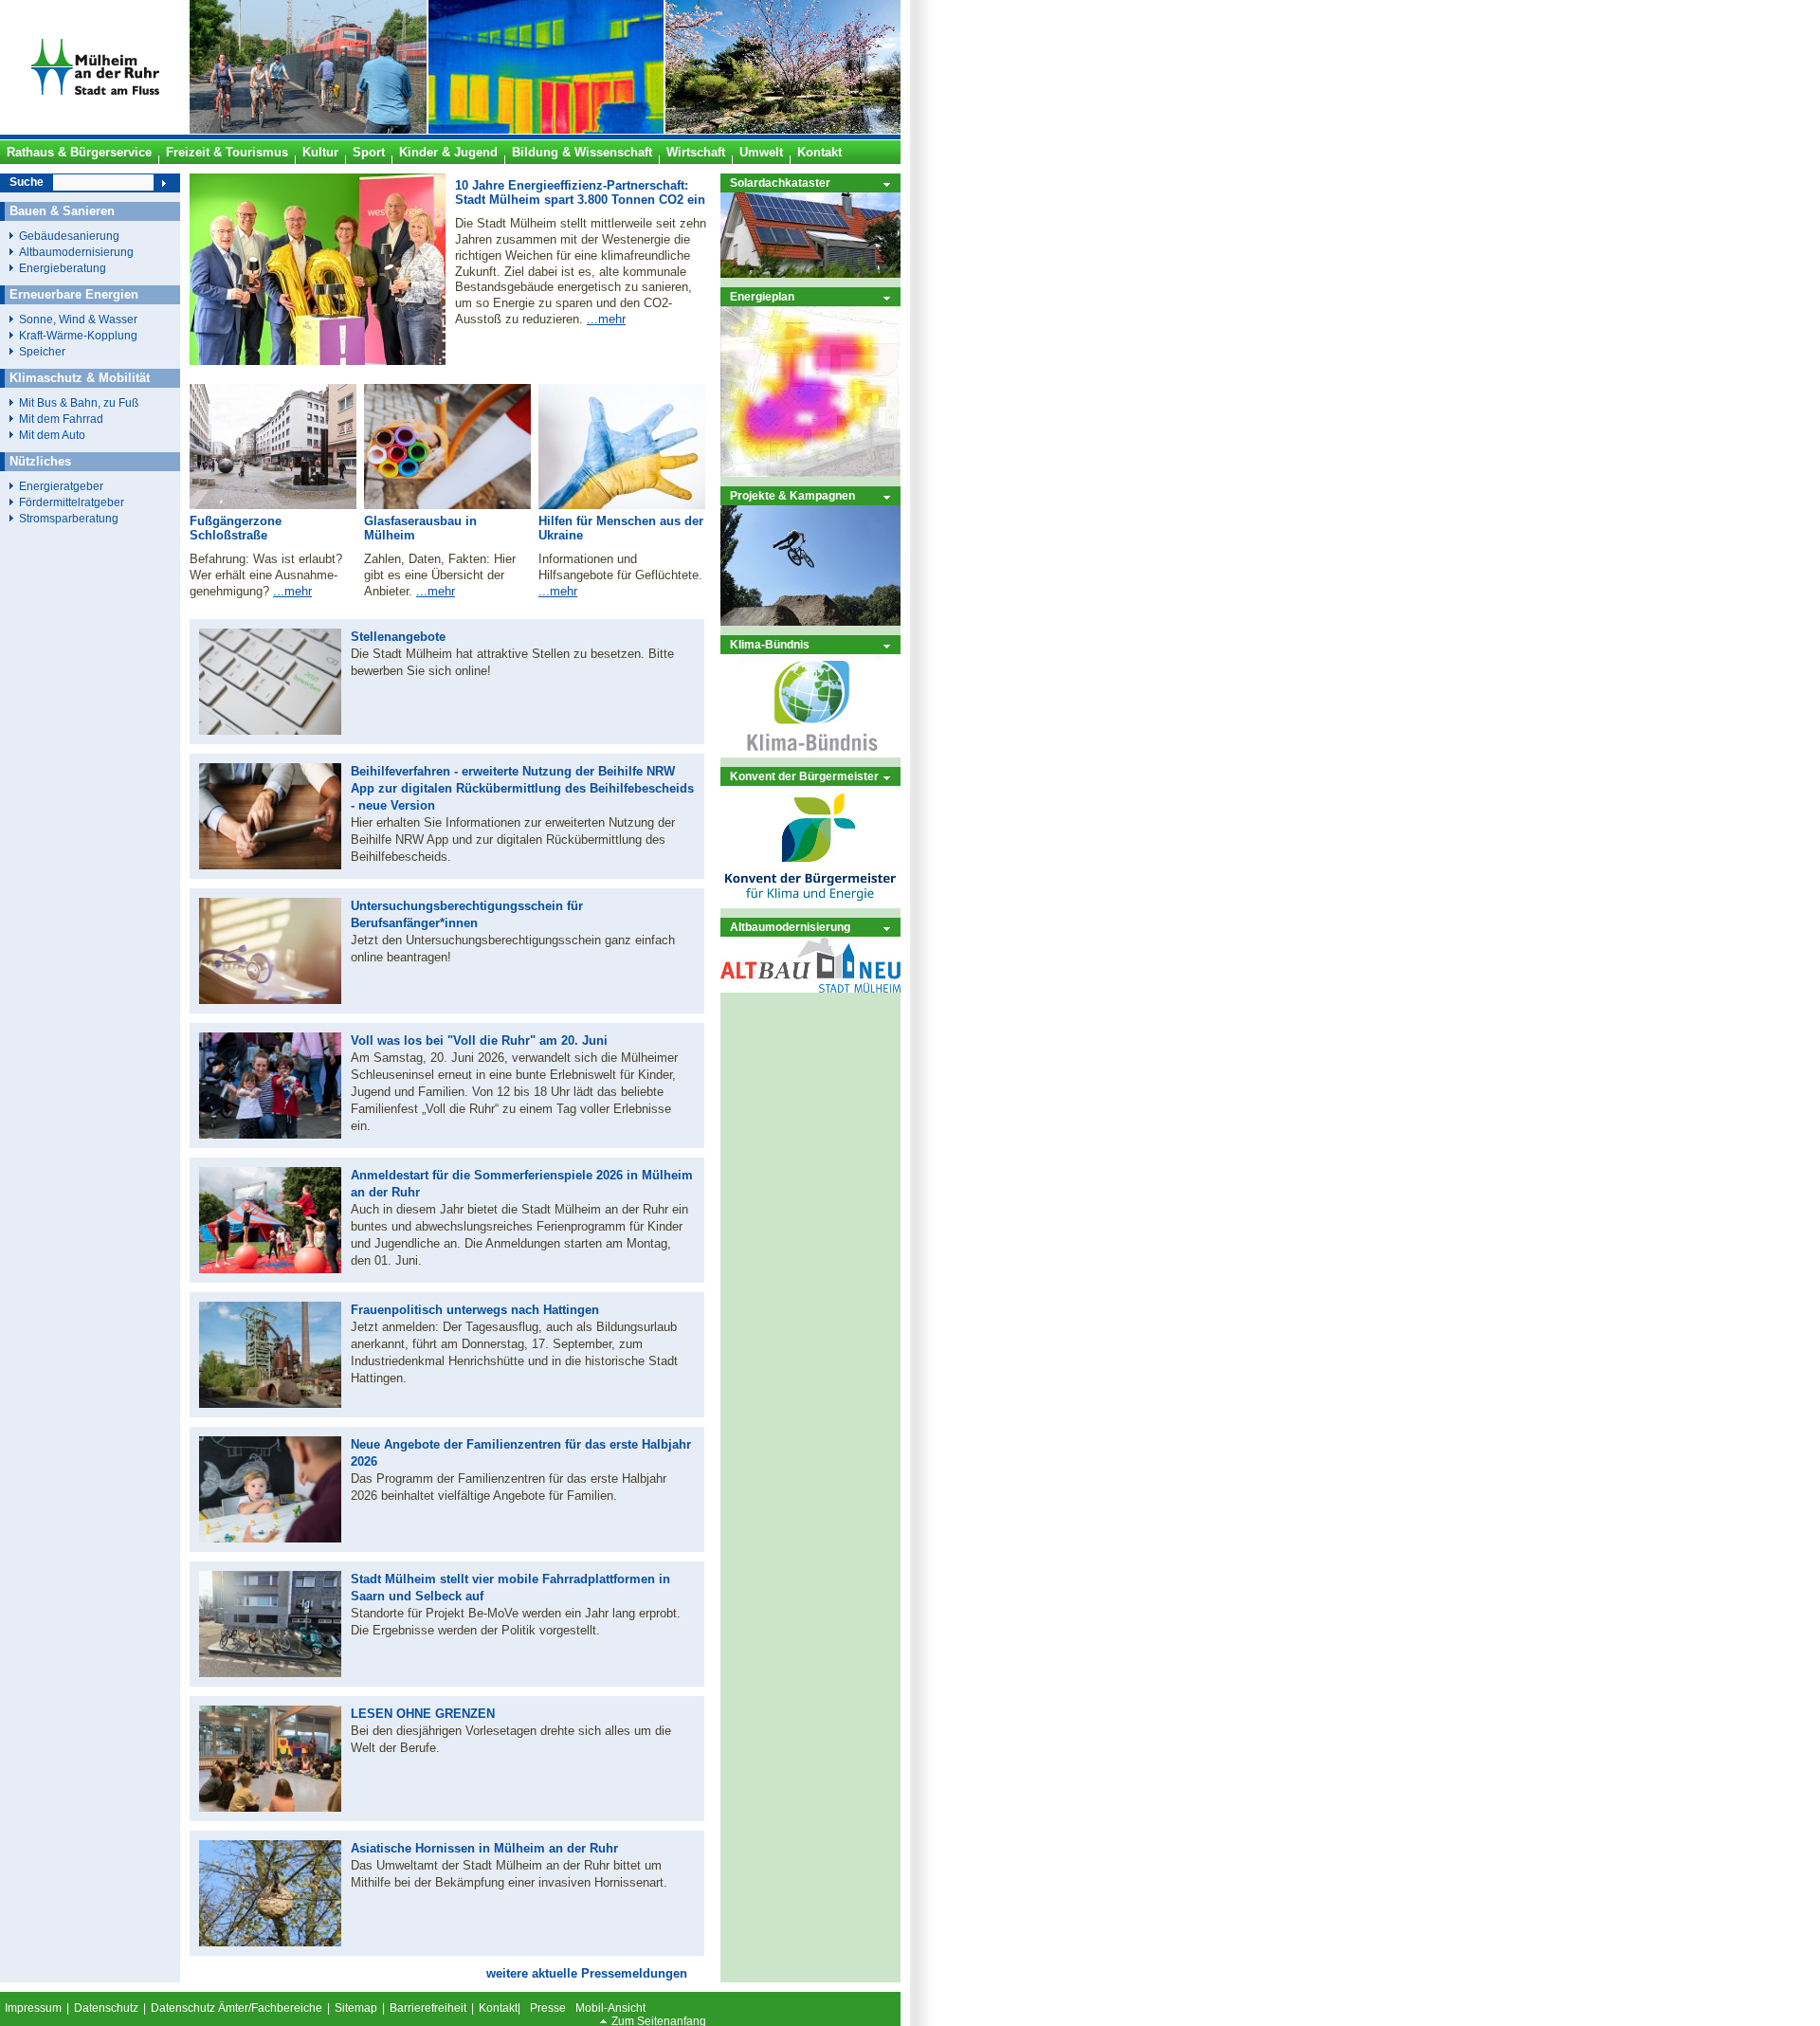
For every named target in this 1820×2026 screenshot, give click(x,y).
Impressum (33, 2008)
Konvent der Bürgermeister (804, 776)
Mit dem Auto (52, 435)
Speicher (42, 351)
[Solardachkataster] (810, 274)
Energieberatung (63, 268)
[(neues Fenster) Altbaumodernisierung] (810, 988)
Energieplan (762, 296)
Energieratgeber (61, 486)
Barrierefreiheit (428, 2008)
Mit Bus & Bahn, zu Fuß (79, 402)
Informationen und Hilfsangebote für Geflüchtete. (620, 567)
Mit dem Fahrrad (61, 419)
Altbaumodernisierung (790, 927)
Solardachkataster (780, 183)
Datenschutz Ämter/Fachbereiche (237, 2008)
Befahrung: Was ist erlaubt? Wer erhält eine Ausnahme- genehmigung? (266, 575)
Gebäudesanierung (69, 236)
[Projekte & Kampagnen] (810, 621)
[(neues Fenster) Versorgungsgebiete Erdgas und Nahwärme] (810, 473)
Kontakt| (500, 2008)
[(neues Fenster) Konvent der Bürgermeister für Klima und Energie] (810, 904)
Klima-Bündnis (770, 644)
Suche (27, 182)
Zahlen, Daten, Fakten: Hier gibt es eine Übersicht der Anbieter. (440, 575)
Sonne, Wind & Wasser (78, 319)
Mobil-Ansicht (610, 2008)
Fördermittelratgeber (72, 502)
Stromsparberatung (69, 518)
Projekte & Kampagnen (792, 495)
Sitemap (356, 2008)
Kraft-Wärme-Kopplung (78, 335)
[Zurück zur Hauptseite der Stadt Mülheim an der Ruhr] (95, 130)
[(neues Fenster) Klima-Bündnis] (810, 753)
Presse (548, 2008)
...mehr (606, 319)
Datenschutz (106, 2008)
